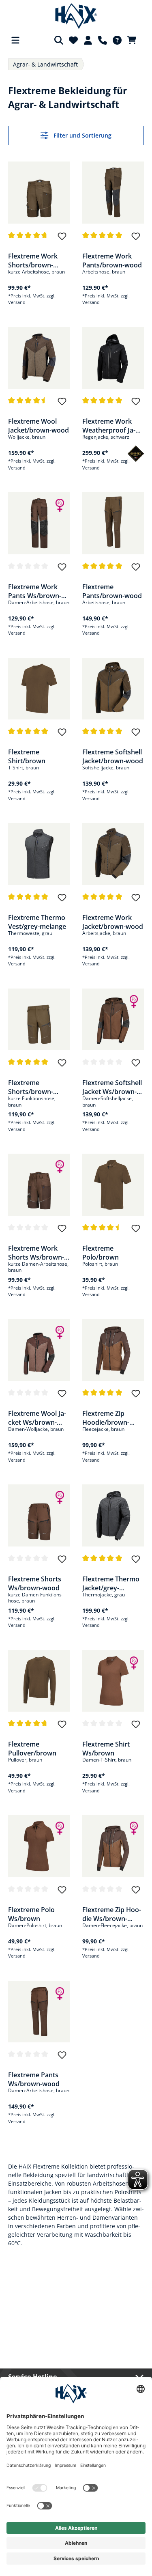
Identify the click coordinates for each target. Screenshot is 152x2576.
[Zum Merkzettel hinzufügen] (62, 240)
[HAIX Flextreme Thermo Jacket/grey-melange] (113, 1515)
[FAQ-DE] (117, 40)
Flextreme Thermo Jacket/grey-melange (111, 1583)
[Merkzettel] (73, 40)
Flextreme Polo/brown (101, 1252)
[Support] (103, 40)
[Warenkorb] (134, 40)
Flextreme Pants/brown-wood (112, 591)
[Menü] (15, 40)
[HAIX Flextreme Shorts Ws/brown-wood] (39, 1515)
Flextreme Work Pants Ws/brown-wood (35, 591)
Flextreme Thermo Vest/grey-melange (37, 922)
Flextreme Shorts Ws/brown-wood (35, 1583)
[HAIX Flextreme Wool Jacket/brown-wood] (39, 358)
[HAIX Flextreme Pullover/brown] (39, 1681)
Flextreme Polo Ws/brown (31, 1914)
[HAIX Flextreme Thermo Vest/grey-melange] (39, 854)
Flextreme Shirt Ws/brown (106, 1748)
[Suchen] (59, 40)
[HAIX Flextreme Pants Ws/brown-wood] (39, 2012)
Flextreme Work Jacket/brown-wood (113, 922)
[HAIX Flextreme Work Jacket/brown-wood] (113, 854)
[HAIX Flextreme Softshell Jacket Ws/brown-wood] (113, 1020)
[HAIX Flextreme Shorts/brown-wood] (39, 1020)
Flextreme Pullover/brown (32, 1748)
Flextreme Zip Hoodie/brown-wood (106, 1417)
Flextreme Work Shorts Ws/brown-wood (36, 1252)
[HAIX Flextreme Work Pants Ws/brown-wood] (39, 523)
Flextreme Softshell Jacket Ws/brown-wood (112, 1087)
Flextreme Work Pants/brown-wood (112, 260)
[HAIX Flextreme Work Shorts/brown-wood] (39, 193)
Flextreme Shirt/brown (27, 756)
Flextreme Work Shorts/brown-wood (33, 260)
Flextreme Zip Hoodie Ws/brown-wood (112, 1914)
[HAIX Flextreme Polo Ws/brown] (39, 1846)
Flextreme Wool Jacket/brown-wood (39, 425)
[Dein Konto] (88, 40)
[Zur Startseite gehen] (76, 16)
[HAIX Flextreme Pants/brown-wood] (113, 523)
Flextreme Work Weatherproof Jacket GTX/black (109, 425)
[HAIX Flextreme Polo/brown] (113, 1185)
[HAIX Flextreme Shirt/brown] (39, 689)
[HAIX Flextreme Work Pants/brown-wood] (113, 193)
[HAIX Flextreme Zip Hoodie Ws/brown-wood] (113, 1846)
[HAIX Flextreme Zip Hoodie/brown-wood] (113, 1350)
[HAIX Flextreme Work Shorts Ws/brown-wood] (39, 1185)
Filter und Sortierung (82, 135)
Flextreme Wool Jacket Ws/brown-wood (37, 1417)
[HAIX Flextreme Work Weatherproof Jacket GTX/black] (113, 358)
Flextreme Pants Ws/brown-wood (34, 2079)
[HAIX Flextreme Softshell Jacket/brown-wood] (113, 689)
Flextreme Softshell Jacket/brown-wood (113, 756)
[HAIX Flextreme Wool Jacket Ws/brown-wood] (39, 1350)
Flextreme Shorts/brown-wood (31, 1087)
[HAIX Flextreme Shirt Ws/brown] (113, 1681)
